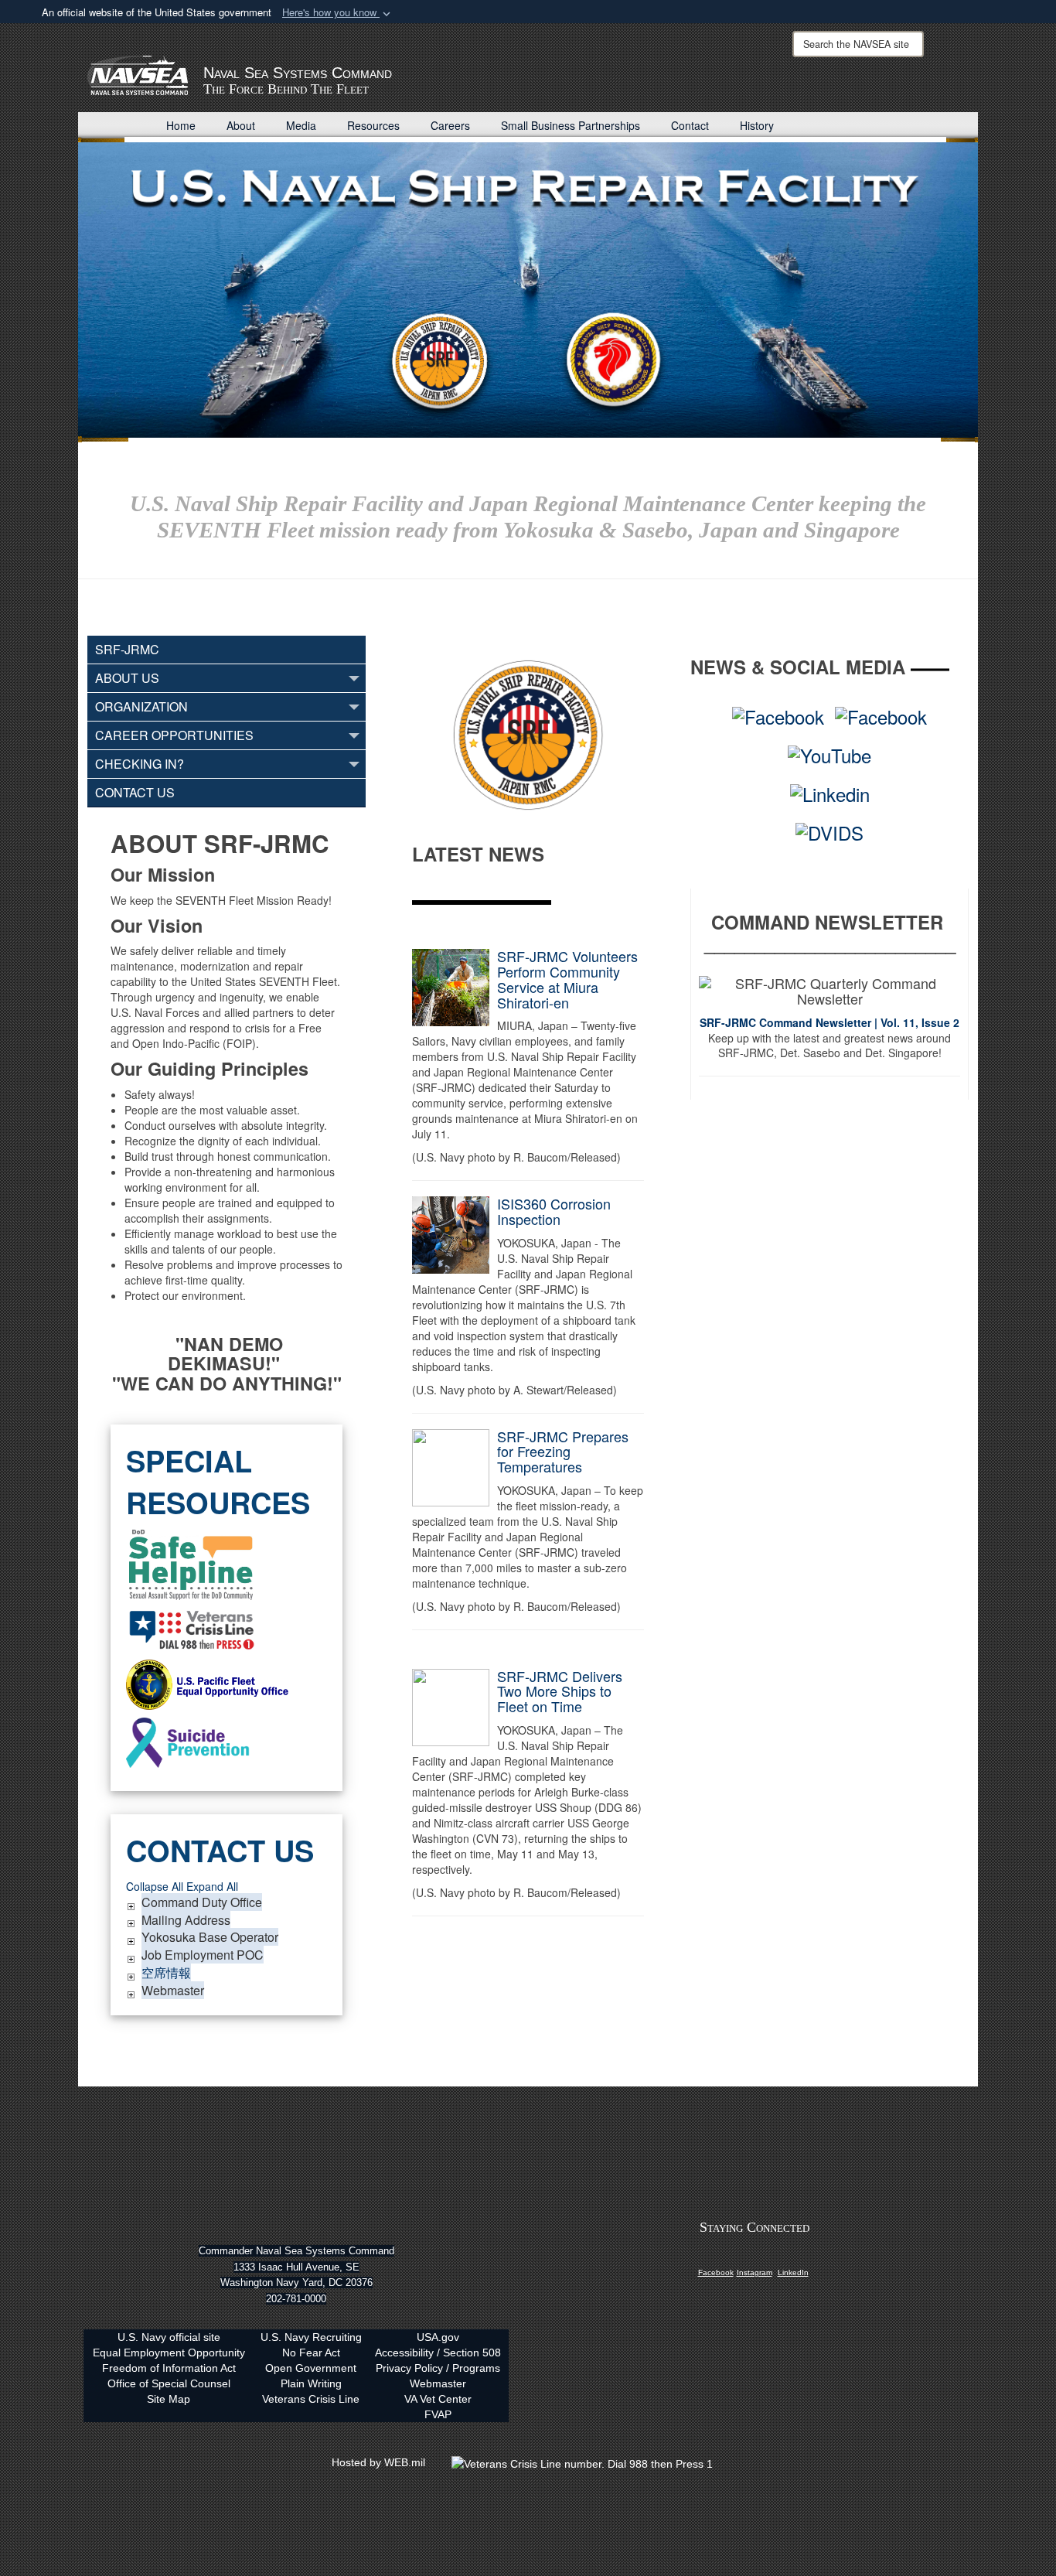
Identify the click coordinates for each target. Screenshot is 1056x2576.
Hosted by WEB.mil (378, 2462)
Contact (690, 125)
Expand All (212, 1886)
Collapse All (155, 1886)
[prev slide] (105, 277)
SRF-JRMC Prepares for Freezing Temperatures (563, 1452)
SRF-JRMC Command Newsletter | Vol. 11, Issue (826, 1022)
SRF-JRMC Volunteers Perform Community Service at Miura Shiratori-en (567, 979)
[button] (338, 13)
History (757, 125)
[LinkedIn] (793, 2258)
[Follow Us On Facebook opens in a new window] (716, 2258)
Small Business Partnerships (571, 125)
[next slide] (951, 277)
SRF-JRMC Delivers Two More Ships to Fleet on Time (560, 1691)
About (241, 125)
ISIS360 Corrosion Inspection (554, 1211)
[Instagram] (755, 2258)
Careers (450, 125)
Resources (373, 125)
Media (301, 125)
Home (181, 125)
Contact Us (135, 792)
